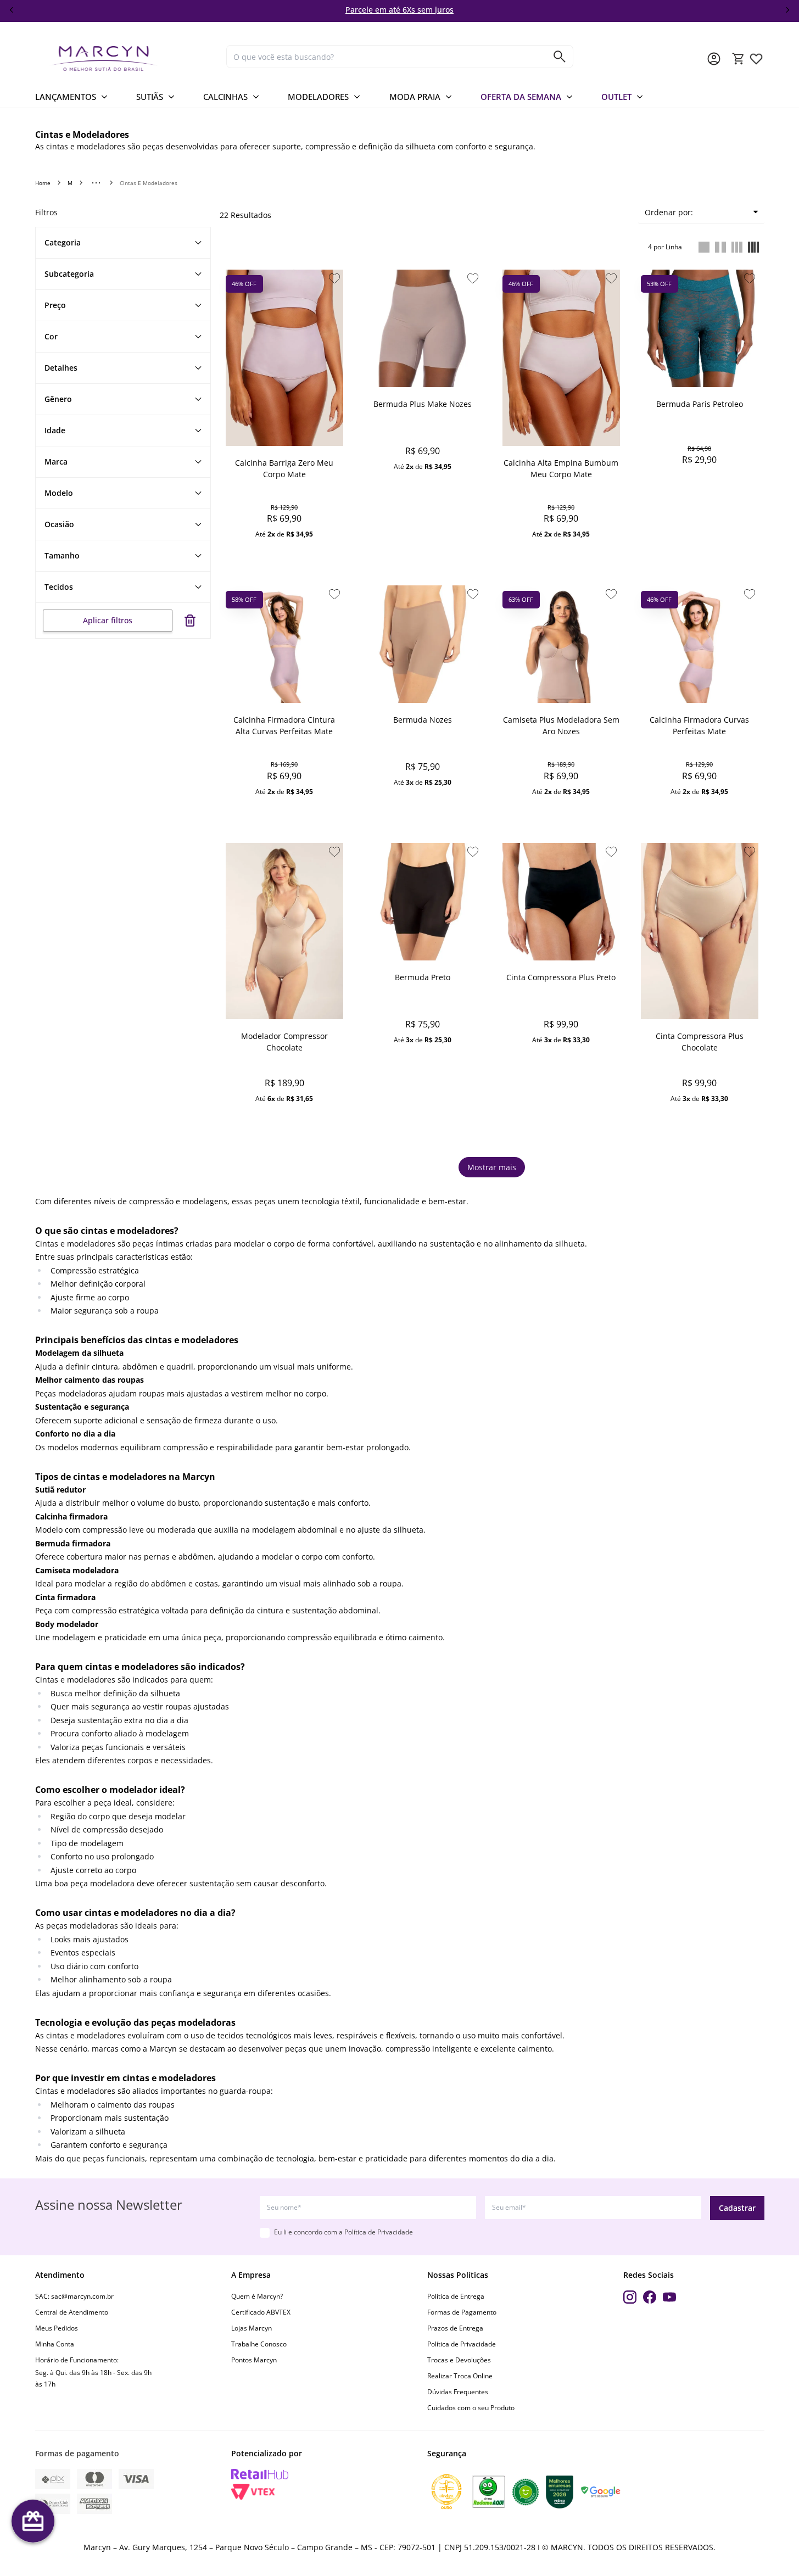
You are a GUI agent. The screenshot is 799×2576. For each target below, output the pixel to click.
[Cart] (739, 59)
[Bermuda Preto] (423, 902)
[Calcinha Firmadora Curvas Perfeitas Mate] (700, 644)
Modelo (59, 493)
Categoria (63, 242)
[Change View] (704, 247)
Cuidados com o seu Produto (471, 2408)
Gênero (58, 399)
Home (43, 183)
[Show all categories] (96, 183)
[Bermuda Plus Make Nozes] (423, 328)
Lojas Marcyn (252, 2328)
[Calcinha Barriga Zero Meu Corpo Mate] (284, 358)
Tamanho (62, 555)
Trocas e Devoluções (459, 2360)
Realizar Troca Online (460, 2376)
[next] (787, 10)
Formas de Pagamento (462, 2312)
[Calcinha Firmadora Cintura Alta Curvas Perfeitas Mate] (284, 644)
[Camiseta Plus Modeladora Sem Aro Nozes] (561, 644)
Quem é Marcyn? (257, 2296)
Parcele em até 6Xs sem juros (400, 10)
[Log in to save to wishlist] (334, 278)
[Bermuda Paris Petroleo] (700, 328)
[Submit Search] (560, 57)
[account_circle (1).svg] (714, 59)
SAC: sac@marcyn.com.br (74, 2296)
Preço (55, 305)
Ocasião (59, 524)
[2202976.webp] (756, 59)
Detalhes (61, 368)
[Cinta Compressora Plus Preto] (561, 902)
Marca (56, 462)
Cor (51, 336)
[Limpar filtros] (190, 621)
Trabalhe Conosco (259, 2344)
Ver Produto (284, 554)
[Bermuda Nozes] (423, 644)
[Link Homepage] (126, 58)
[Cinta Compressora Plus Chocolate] (700, 931)
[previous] (12, 10)
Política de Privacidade (379, 2232)
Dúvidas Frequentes (458, 2392)
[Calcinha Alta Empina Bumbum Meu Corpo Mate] (561, 358)
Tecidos (59, 587)
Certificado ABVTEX (261, 2312)
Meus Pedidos (57, 2328)
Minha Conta (55, 2344)
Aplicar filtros (108, 620)
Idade (55, 430)
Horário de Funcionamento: (77, 2360)
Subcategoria (69, 274)
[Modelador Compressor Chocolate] (284, 931)
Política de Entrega (456, 2296)
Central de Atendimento (72, 2312)
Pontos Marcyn (254, 2360)
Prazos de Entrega (455, 2328)
